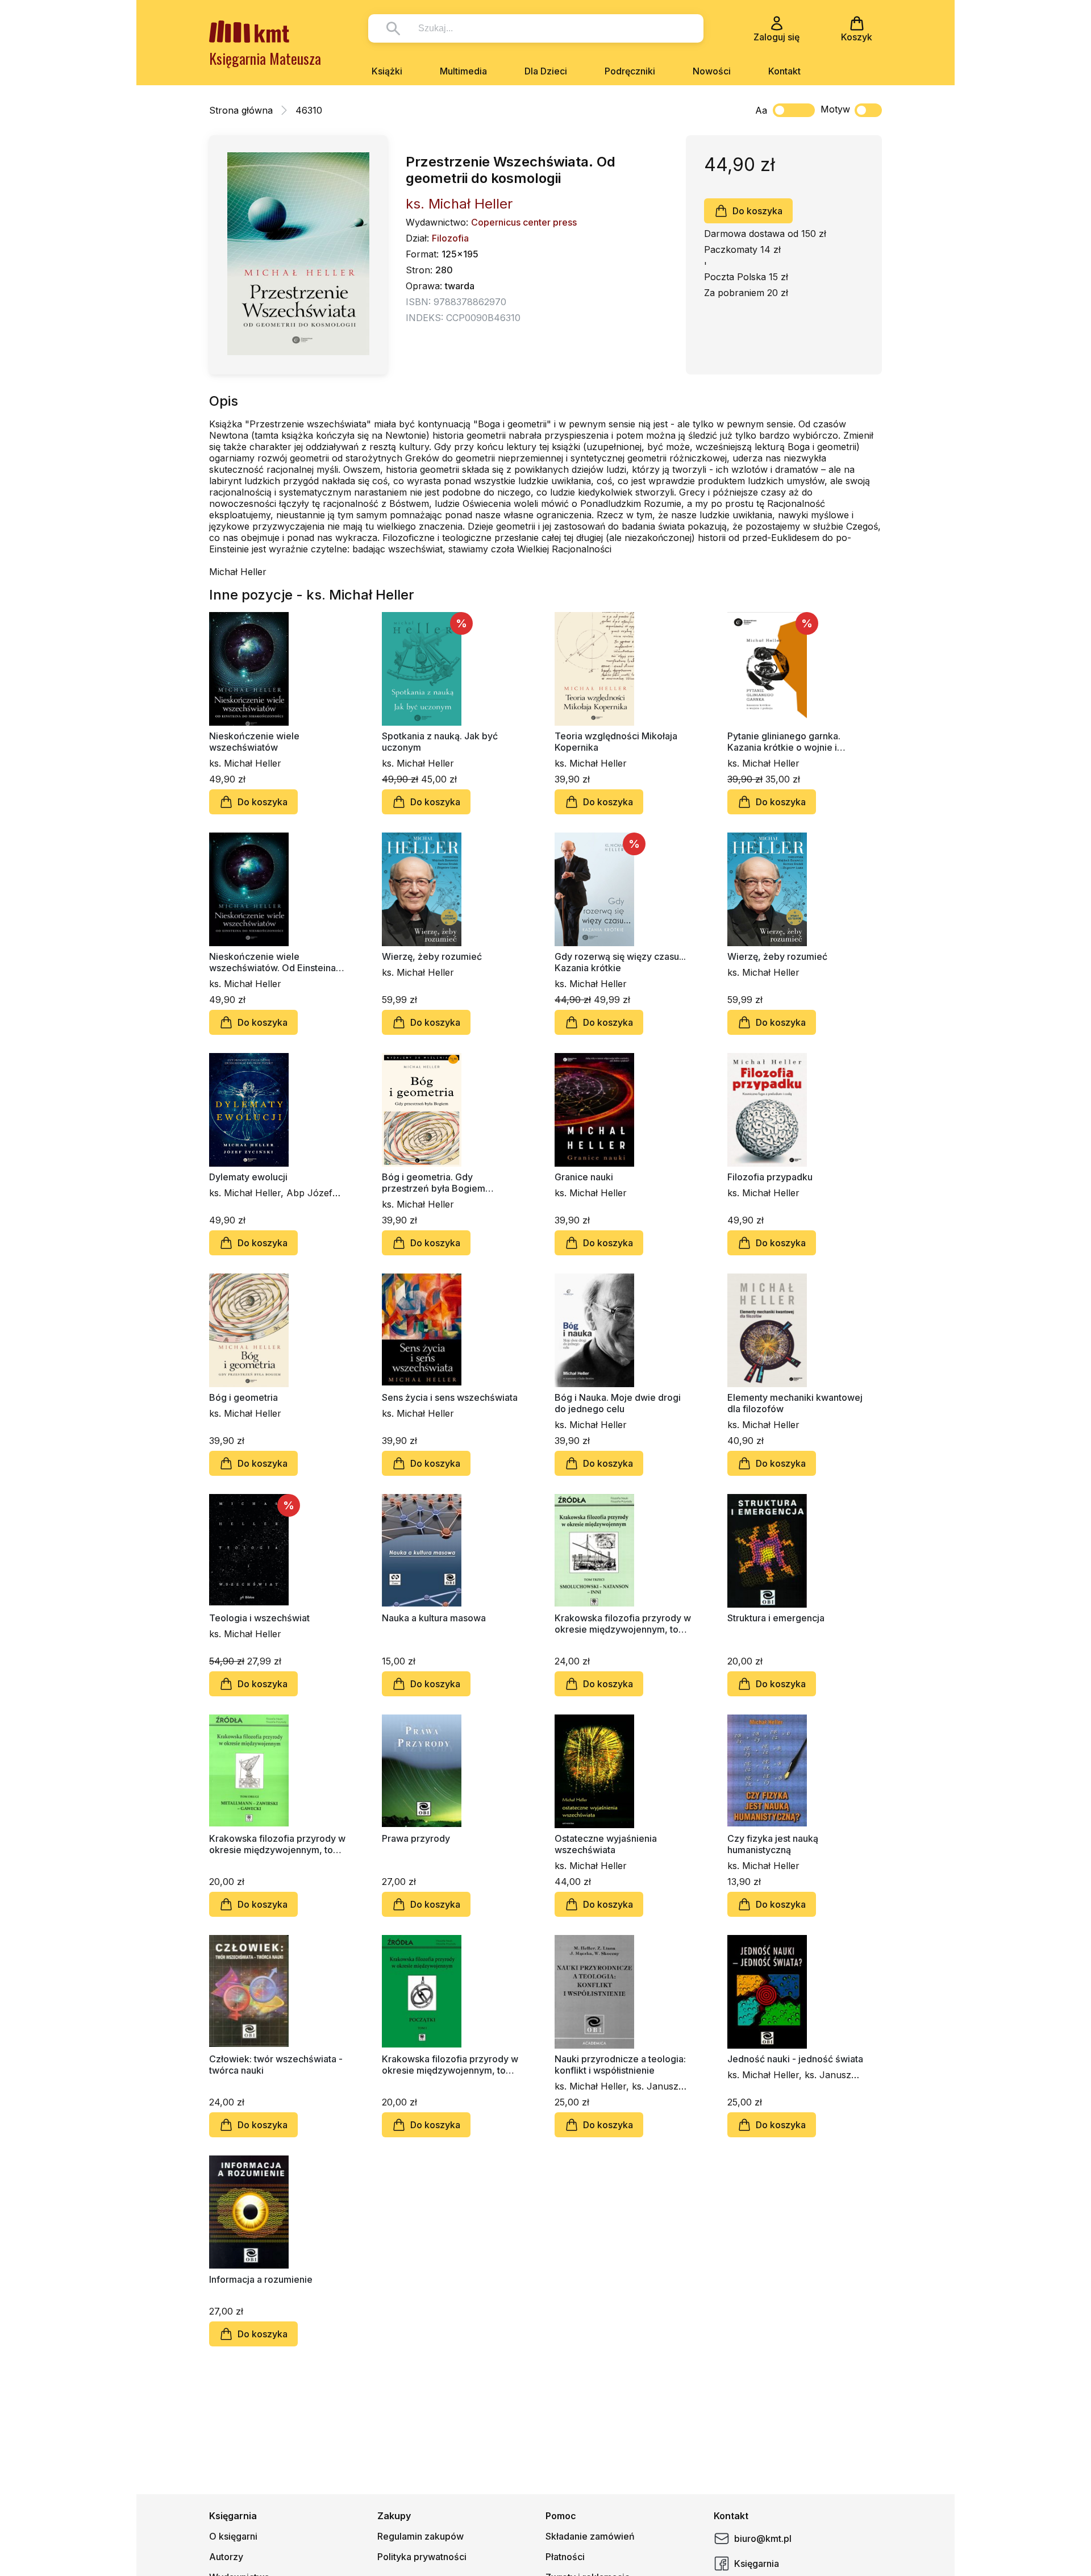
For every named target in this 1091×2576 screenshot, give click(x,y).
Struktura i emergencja (776, 1618)
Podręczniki (630, 71)
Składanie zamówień (590, 2536)
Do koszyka (757, 211)
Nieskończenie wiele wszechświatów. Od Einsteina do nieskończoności (272, 962)
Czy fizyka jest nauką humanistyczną (773, 1844)
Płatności (565, 2557)
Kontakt (784, 71)
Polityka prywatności (422, 2557)
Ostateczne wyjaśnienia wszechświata (606, 1844)
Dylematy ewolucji (248, 1177)
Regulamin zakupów (420, 2536)
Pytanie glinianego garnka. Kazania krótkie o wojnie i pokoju (784, 742)
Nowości (712, 71)
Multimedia (463, 71)
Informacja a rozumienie (261, 2279)
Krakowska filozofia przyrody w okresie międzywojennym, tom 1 (450, 2065)
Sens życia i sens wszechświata (450, 1397)
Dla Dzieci (546, 71)
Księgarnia (757, 2563)
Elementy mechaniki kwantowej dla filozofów (795, 1403)
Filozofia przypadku (770, 1177)
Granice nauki (584, 1177)
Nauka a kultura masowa (434, 1618)
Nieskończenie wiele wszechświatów (254, 742)
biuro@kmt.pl (763, 2538)
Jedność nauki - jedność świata (795, 2059)
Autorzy (226, 2557)
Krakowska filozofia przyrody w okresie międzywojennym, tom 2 (277, 1844)
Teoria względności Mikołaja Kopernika (616, 742)
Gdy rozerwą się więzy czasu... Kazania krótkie (620, 962)
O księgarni (233, 2536)
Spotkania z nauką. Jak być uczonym (440, 742)
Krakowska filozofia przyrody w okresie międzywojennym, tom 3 (623, 1624)
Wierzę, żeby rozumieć (432, 956)
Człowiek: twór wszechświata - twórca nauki (276, 2065)
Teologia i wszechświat (259, 1618)
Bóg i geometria (243, 1397)
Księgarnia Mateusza (265, 58)
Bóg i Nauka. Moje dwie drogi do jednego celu (618, 1403)
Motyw (835, 109)
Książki (387, 71)
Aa (761, 110)
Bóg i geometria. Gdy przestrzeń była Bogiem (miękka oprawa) (434, 1183)
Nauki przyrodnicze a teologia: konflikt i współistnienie (620, 2065)
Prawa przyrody (416, 1838)
